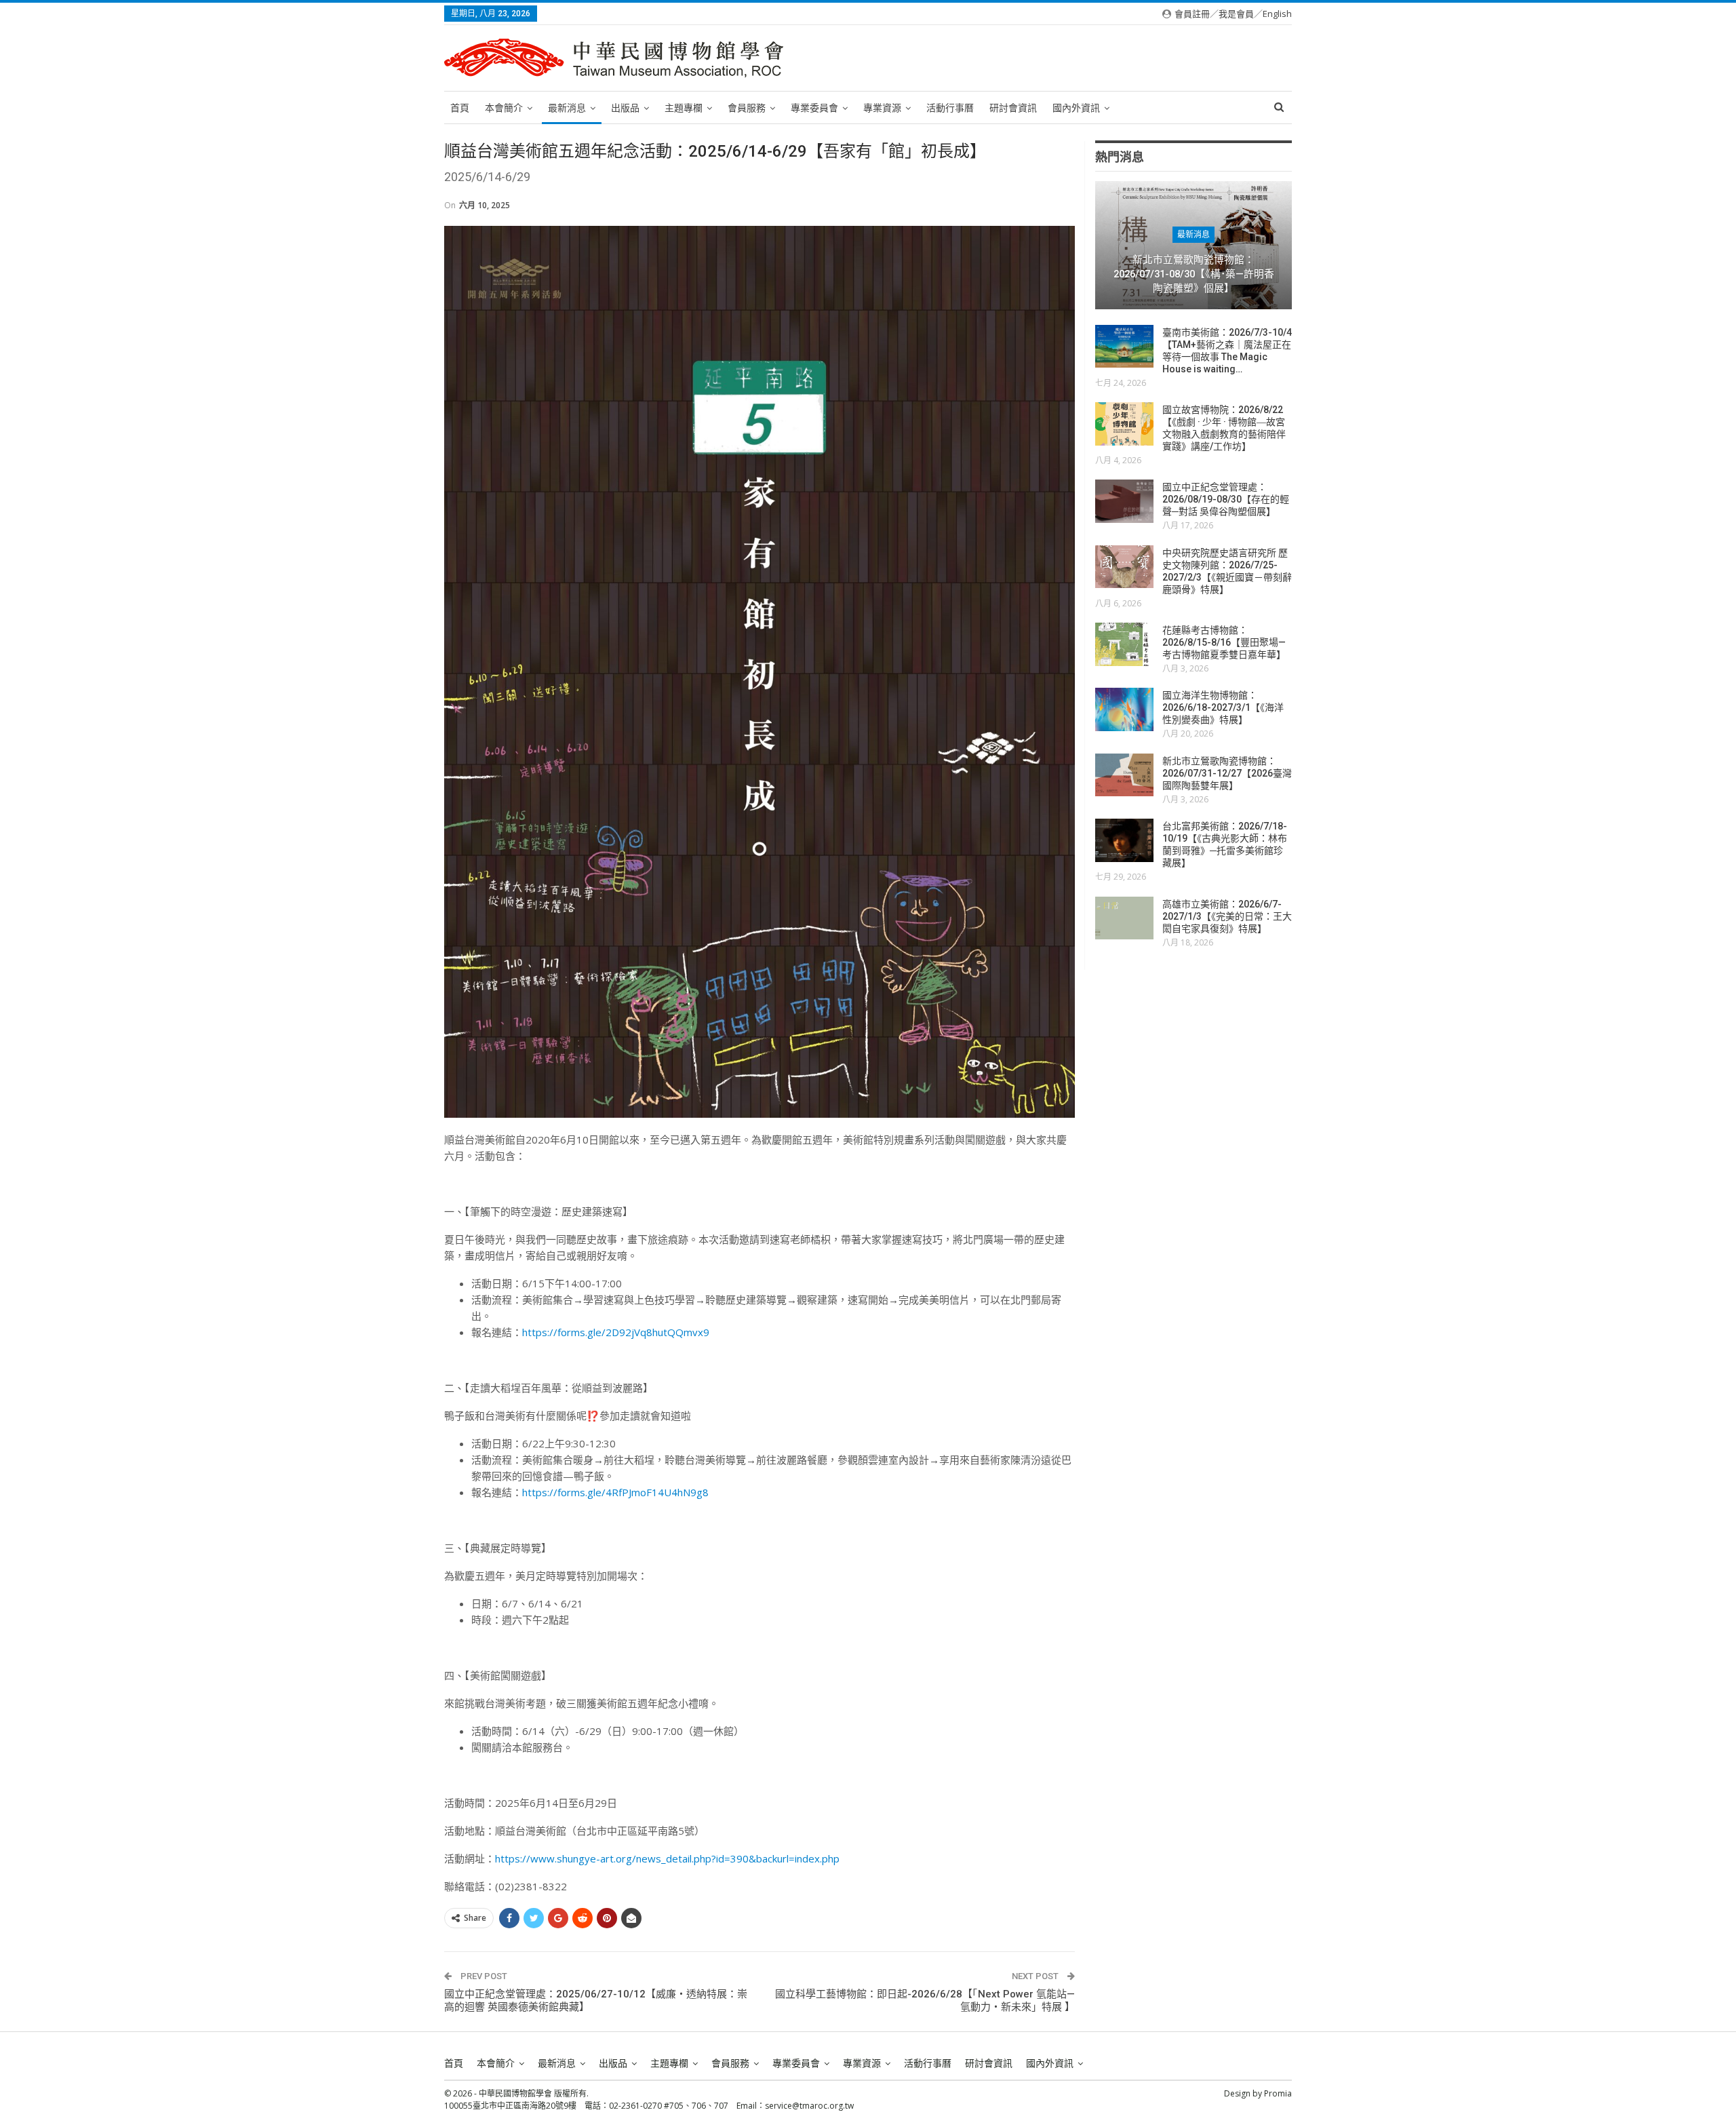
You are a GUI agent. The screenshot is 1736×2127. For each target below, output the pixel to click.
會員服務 (747, 108)
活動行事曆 (950, 108)
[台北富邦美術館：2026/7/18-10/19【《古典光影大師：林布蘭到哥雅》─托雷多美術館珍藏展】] (1124, 840)
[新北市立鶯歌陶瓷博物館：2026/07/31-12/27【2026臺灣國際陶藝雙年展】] (1124, 775)
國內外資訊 (1076, 108)
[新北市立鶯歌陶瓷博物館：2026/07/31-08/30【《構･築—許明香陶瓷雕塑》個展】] (1193, 245)
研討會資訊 (1013, 108)
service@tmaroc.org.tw (809, 2106)
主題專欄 (684, 108)
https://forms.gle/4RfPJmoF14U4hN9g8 (615, 1492)
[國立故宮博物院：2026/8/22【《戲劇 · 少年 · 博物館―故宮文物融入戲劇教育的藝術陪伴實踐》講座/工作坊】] (1124, 424)
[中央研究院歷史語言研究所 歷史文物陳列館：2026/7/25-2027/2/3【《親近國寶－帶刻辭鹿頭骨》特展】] (1124, 567)
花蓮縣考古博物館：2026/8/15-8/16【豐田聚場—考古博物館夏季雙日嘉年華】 (1224, 642)
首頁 (460, 108)
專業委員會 (814, 108)
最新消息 (567, 108)
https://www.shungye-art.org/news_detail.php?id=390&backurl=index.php (667, 1858)
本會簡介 (504, 108)
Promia (1278, 2093)
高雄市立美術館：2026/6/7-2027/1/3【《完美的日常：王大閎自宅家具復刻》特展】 (1227, 916)
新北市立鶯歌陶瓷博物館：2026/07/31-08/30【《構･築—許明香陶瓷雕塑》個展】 (1194, 274)
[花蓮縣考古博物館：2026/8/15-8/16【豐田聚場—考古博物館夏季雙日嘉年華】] (1124, 644)
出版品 (625, 108)
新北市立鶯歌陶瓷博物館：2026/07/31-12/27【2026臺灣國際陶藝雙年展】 (1227, 773)
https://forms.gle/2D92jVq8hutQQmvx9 (616, 1332)
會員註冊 (1192, 14)
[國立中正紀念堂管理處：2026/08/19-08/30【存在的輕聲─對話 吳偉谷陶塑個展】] (1124, 501)
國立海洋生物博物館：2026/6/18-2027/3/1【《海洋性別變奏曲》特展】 (1223, 707)
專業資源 (882, 108)
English (1277, 14)
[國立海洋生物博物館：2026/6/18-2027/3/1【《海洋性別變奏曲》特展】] (1124, 709)
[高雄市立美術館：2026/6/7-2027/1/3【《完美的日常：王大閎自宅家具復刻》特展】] (1124, 918)
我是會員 (1236, 14)
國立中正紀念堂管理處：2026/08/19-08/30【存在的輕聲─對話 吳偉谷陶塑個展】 (1226, 499)
